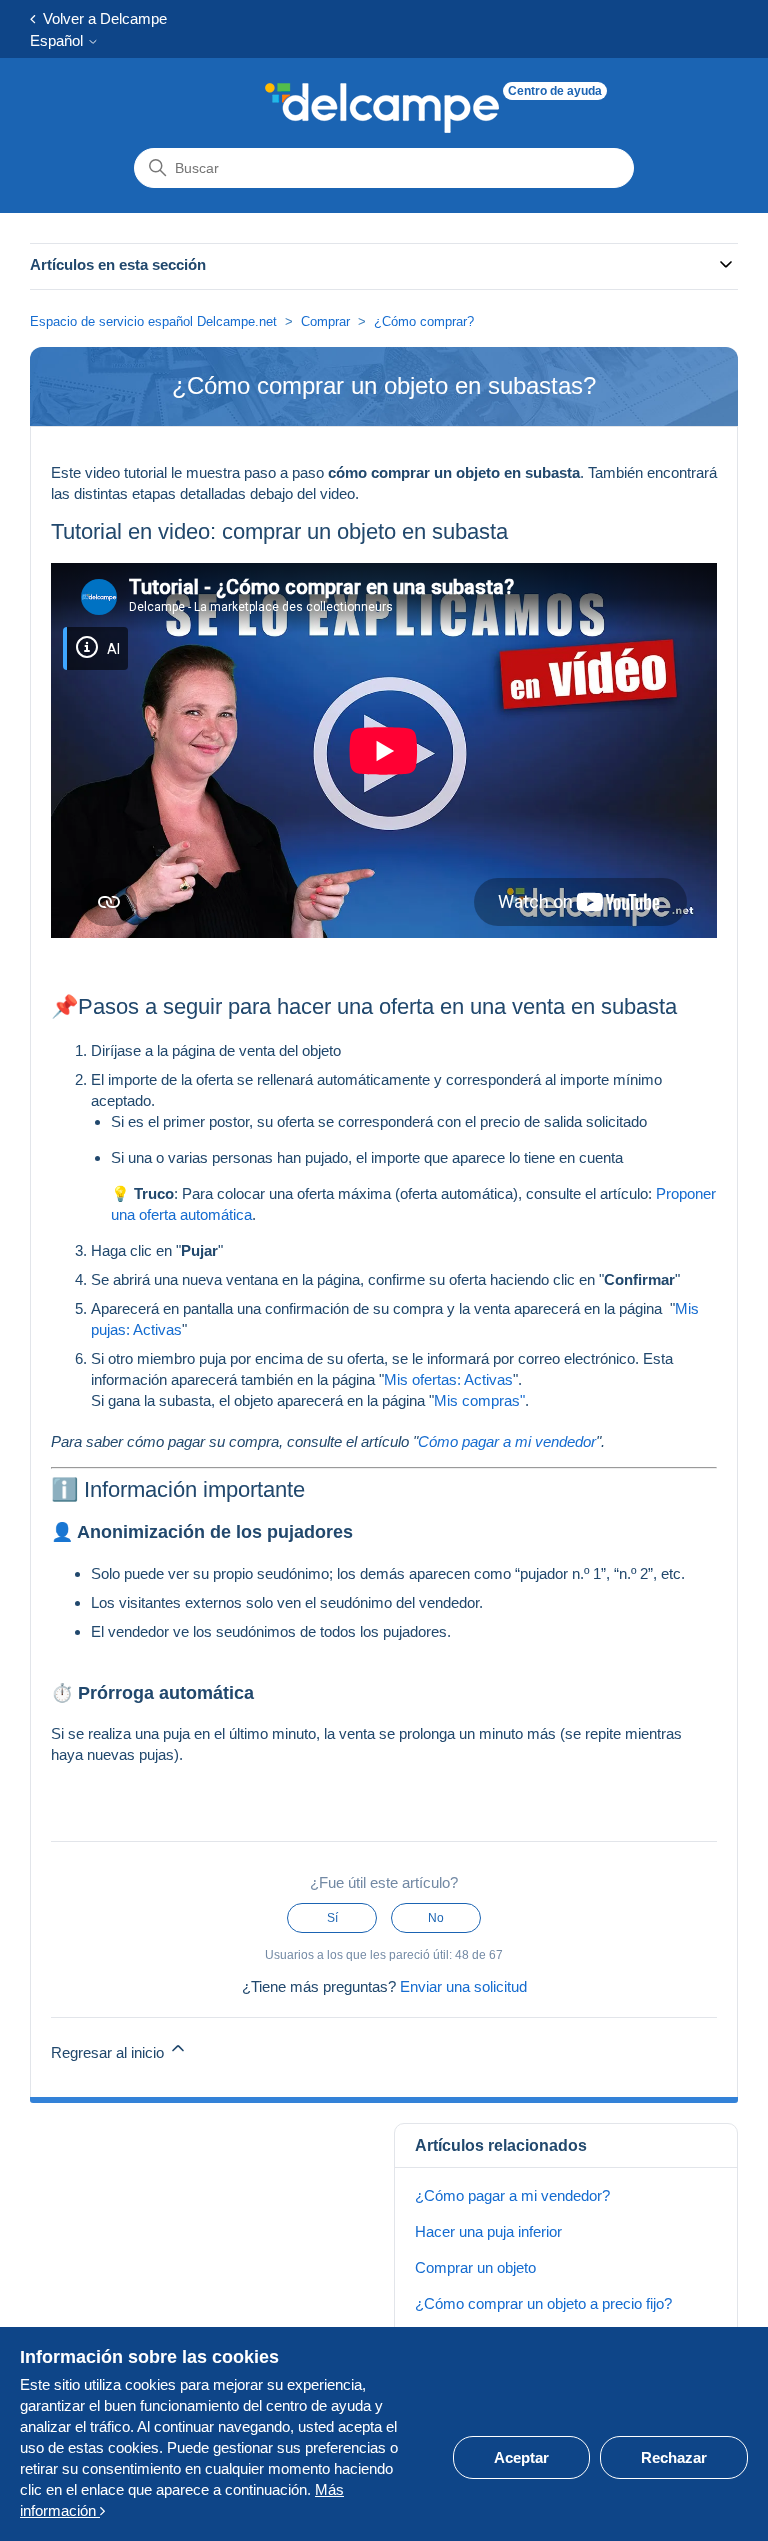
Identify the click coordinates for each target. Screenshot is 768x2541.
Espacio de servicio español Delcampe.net (153, 321)
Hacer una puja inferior (488, 2231)
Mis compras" (479, 1400)
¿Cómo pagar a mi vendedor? (512, 2195)
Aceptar (521, 2457)
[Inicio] (382, 108)
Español (58, 40)
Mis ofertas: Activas (448, 1379)
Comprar (325, 321)
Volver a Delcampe (101, 18)
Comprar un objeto (475, 2267)
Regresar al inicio (109, 2052)
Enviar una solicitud (463, 1986)
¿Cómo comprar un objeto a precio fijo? (543, 2303)
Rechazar (674, 2457)
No (436, 1918)
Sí (332, 1918)
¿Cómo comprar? (424, 321)
